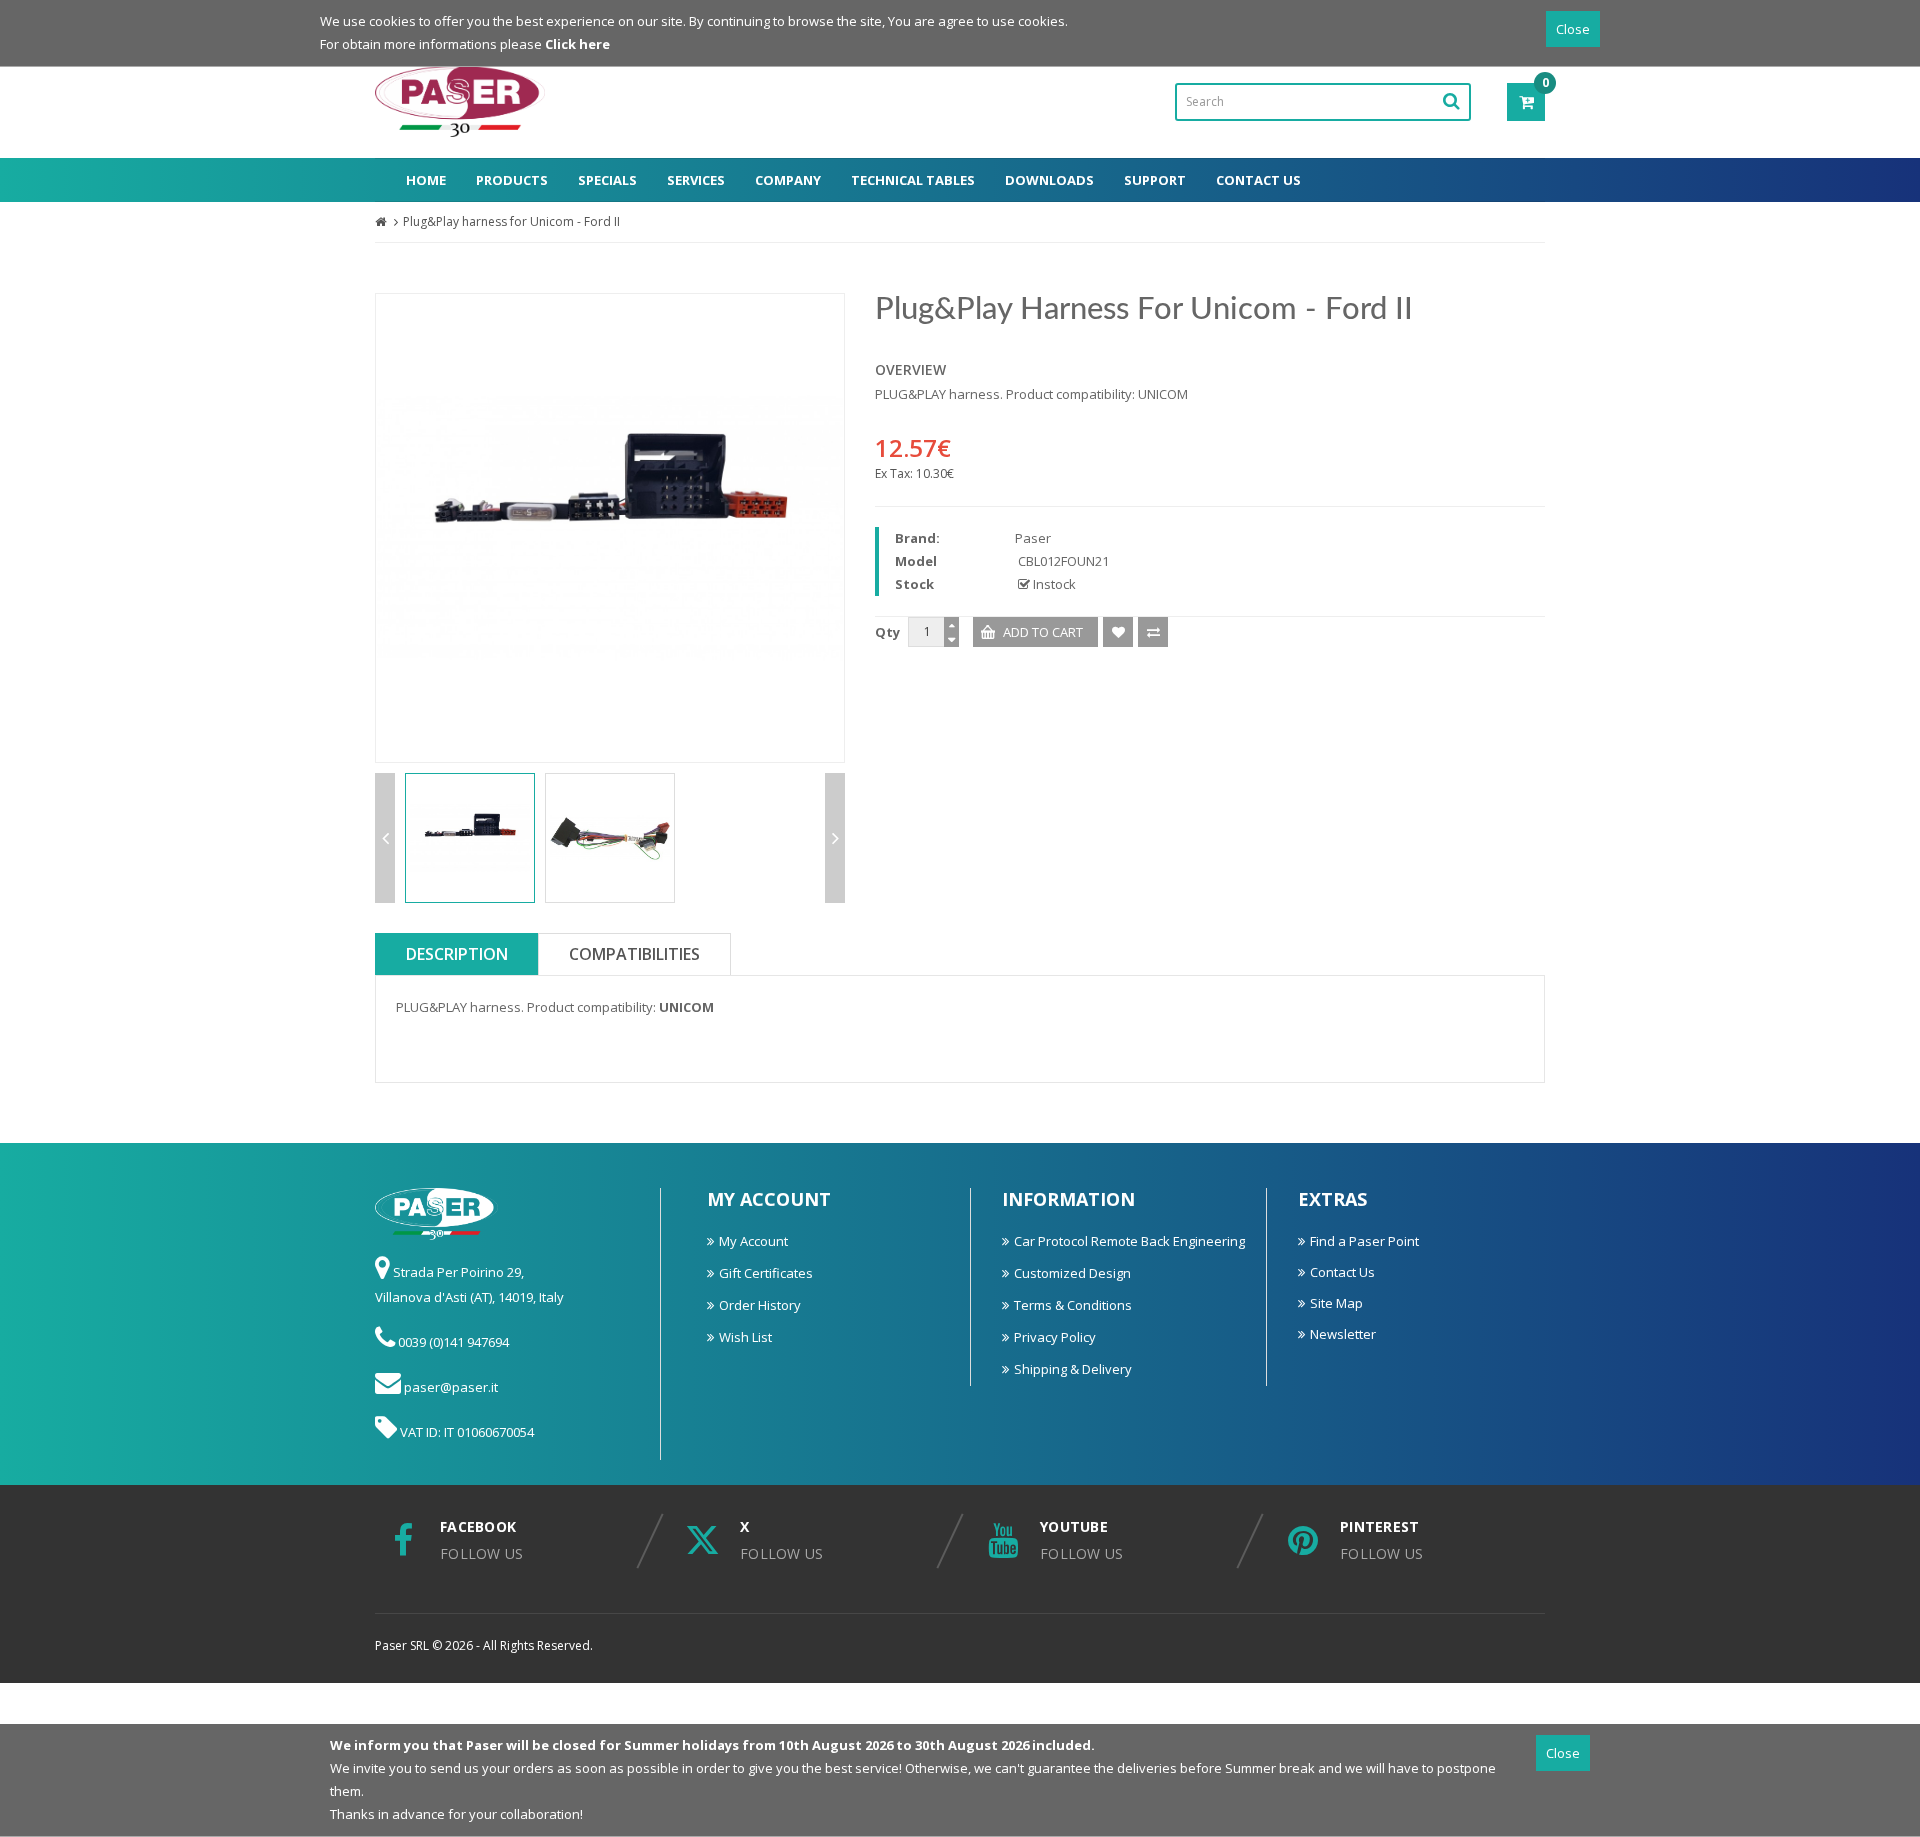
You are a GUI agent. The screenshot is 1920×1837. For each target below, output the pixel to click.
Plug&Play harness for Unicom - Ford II (511, 221)
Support (1155, 180)
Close (1573, 29)
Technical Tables (913, 180)
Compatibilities (634, 954)
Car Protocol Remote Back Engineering (1129, 1241)
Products (512, 180)
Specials (607, 180)
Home (426, 180)
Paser (1033, 538)
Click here (577, 44)
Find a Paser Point (1364, 1241)
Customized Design (1072, 1273)
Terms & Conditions (1073, 1305)
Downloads (1049, 180)
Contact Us (1258, 180)
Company (788, 180)
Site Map (1336, 1303)
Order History (760, 1305)
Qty (887, 632)
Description (457, 954)
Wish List (745, 1337)
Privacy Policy (1055, 1337)
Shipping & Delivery (1073, 1369)
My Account (753, 1241)
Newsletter (1343, 1334)
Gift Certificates (766, 1273)
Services (696, 180)
